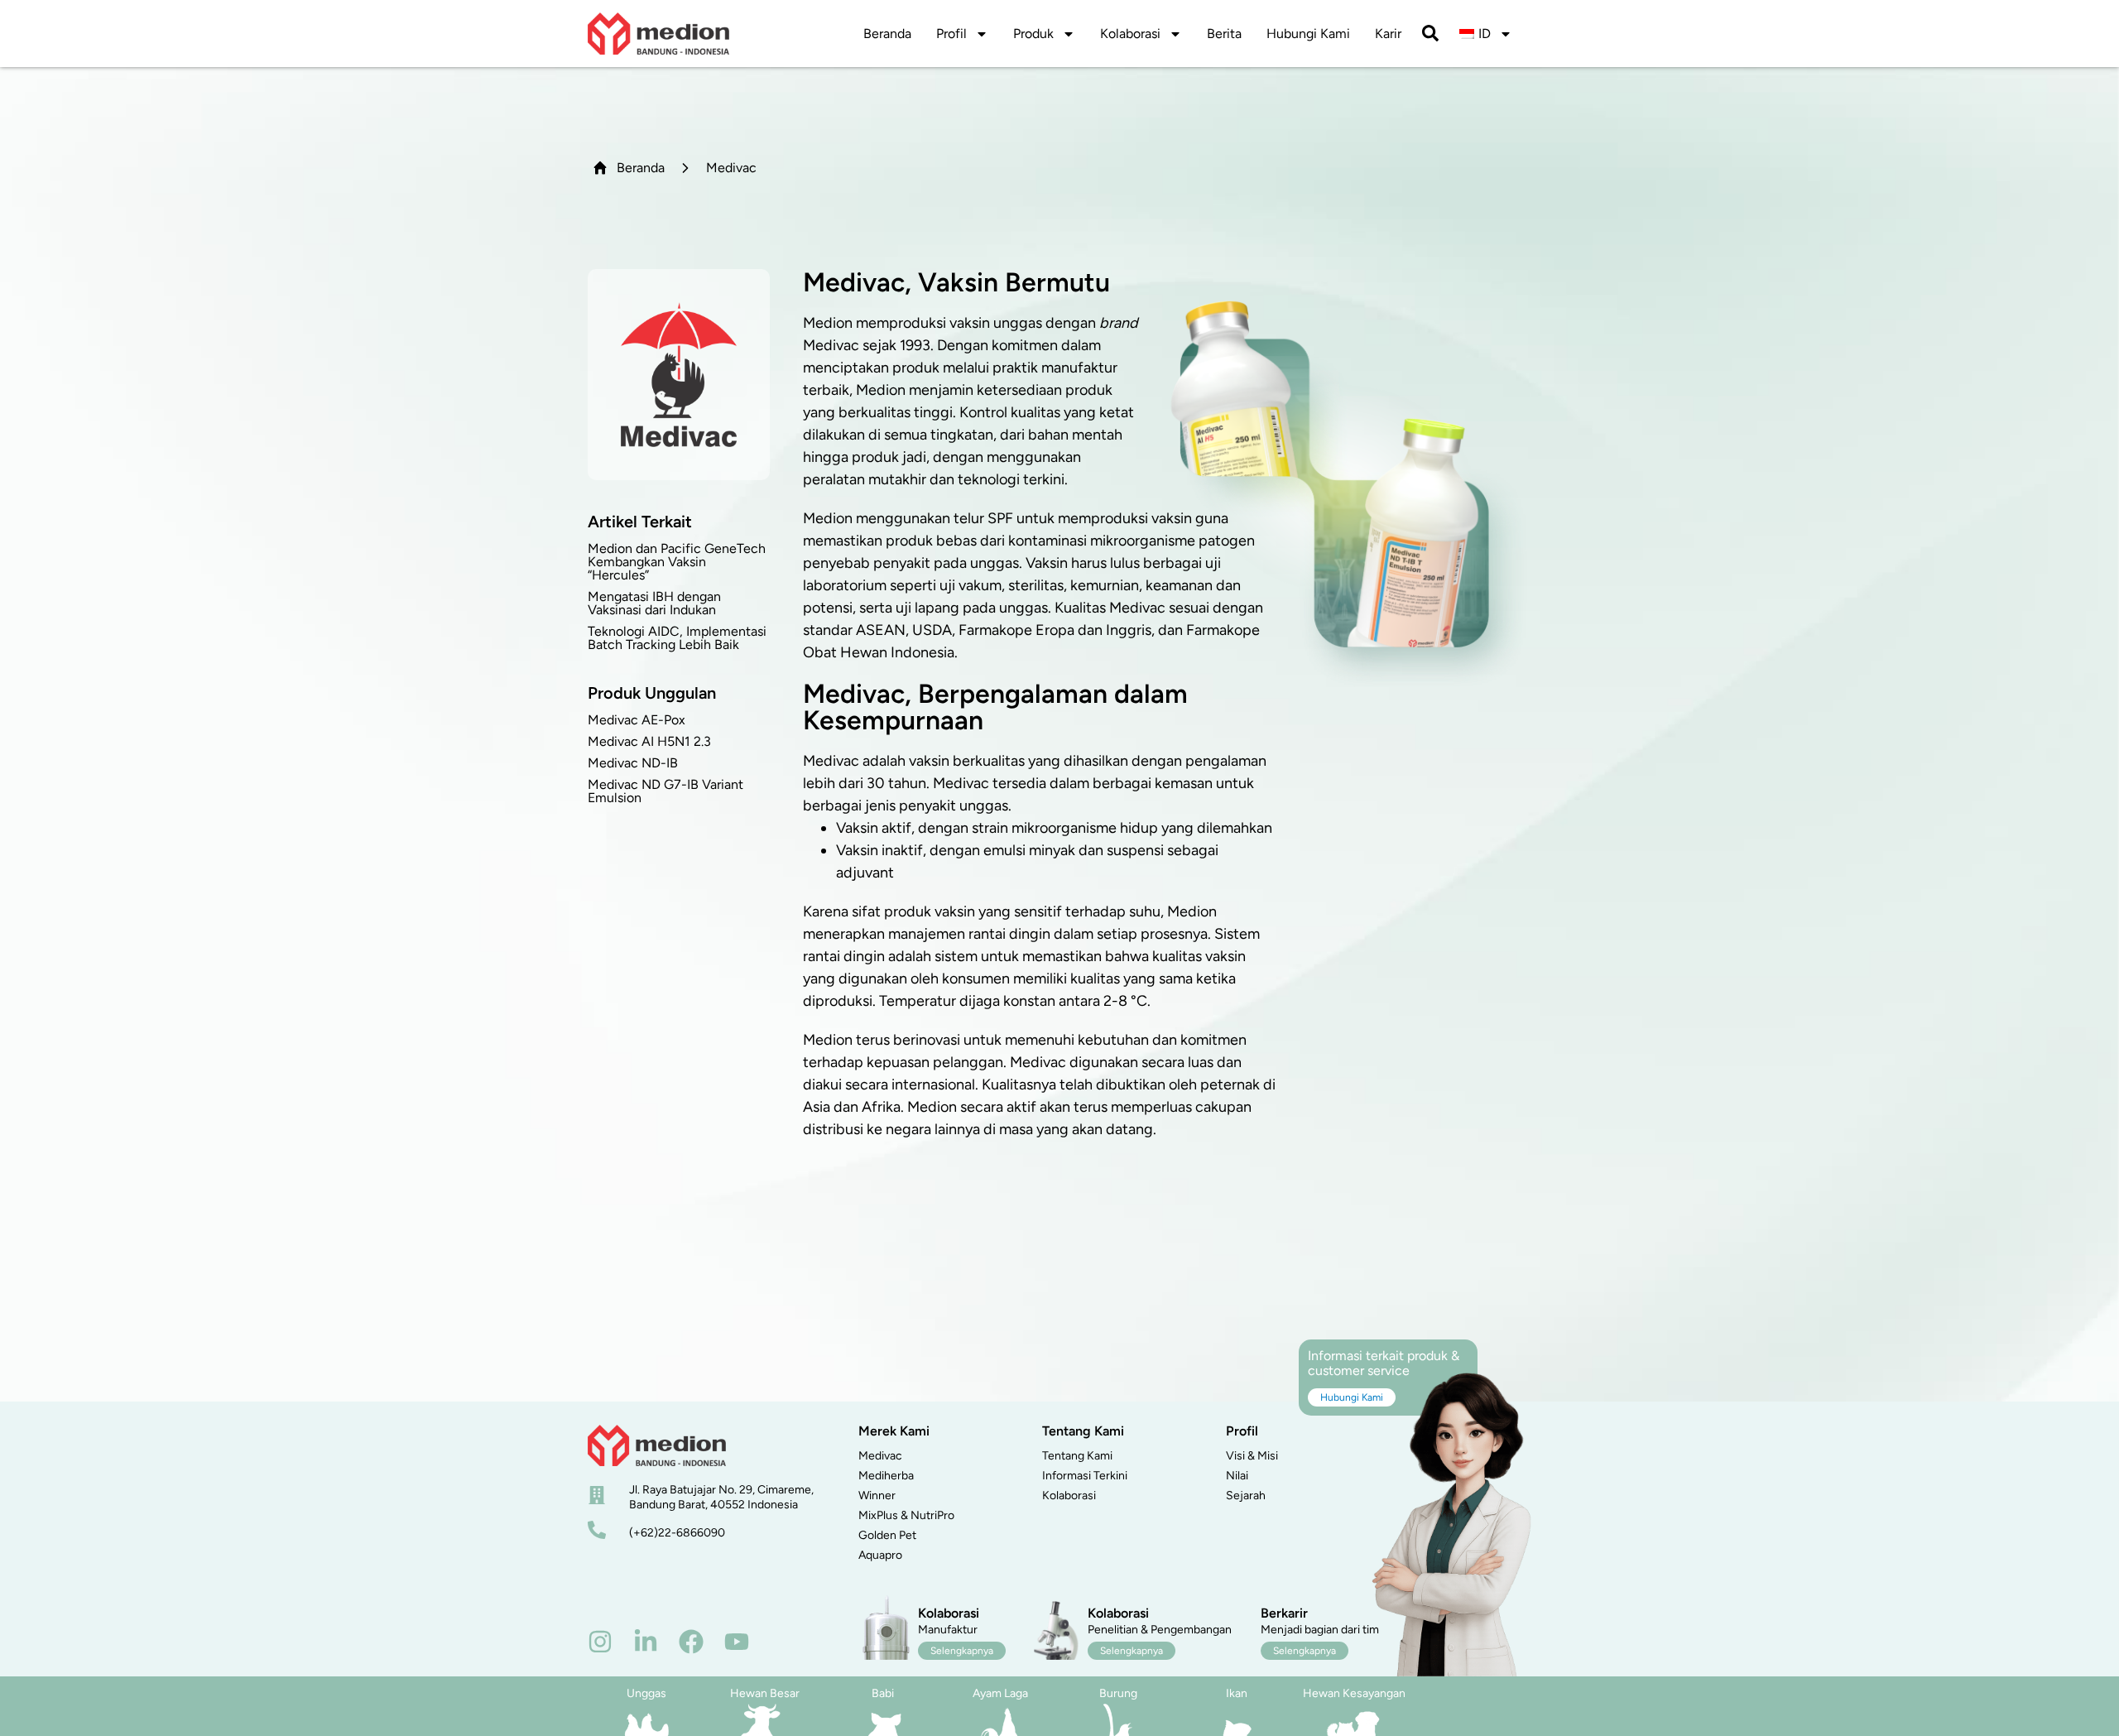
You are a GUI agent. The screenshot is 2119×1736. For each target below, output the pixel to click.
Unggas (646, 1693)
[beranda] (657, 1445)
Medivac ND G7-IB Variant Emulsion (665, 791)
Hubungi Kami (1308, 34)
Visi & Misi (1252, 1456)
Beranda (887, 34)
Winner (877, 1496)
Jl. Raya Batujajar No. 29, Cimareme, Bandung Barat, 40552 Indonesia (721, 1497)
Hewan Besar (765, 1693)
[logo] (658, 34)
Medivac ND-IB (633, 763)
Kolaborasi (1130, 34)
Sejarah (1246, 1496)
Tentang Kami (1077, 1456)
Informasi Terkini (1085, 1476)
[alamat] (597, 1495)
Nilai (1237, 1476)
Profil (951, 34)
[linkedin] (646, 1642)
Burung (1118, 1693)
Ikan (1237, 1693)
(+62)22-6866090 (677, 1533)
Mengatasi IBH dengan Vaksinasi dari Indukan (654, 603)
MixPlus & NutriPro (906, 1515)
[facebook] (691, 1642)
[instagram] (600, 1642)
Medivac (880, 1456)
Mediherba (886, 1476)
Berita (1224, 34)
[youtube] (737, 1642)
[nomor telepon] (597, 1530)
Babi (883, 1693)
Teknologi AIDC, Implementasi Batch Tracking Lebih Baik (677, 638)
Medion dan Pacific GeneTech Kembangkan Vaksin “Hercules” (677, 562)
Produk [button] (1033, 34)
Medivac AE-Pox (637, 720)
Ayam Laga (1000, 1693)
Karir (1388, 34)
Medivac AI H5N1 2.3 (649, 741)
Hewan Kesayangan (1354, 1693)
